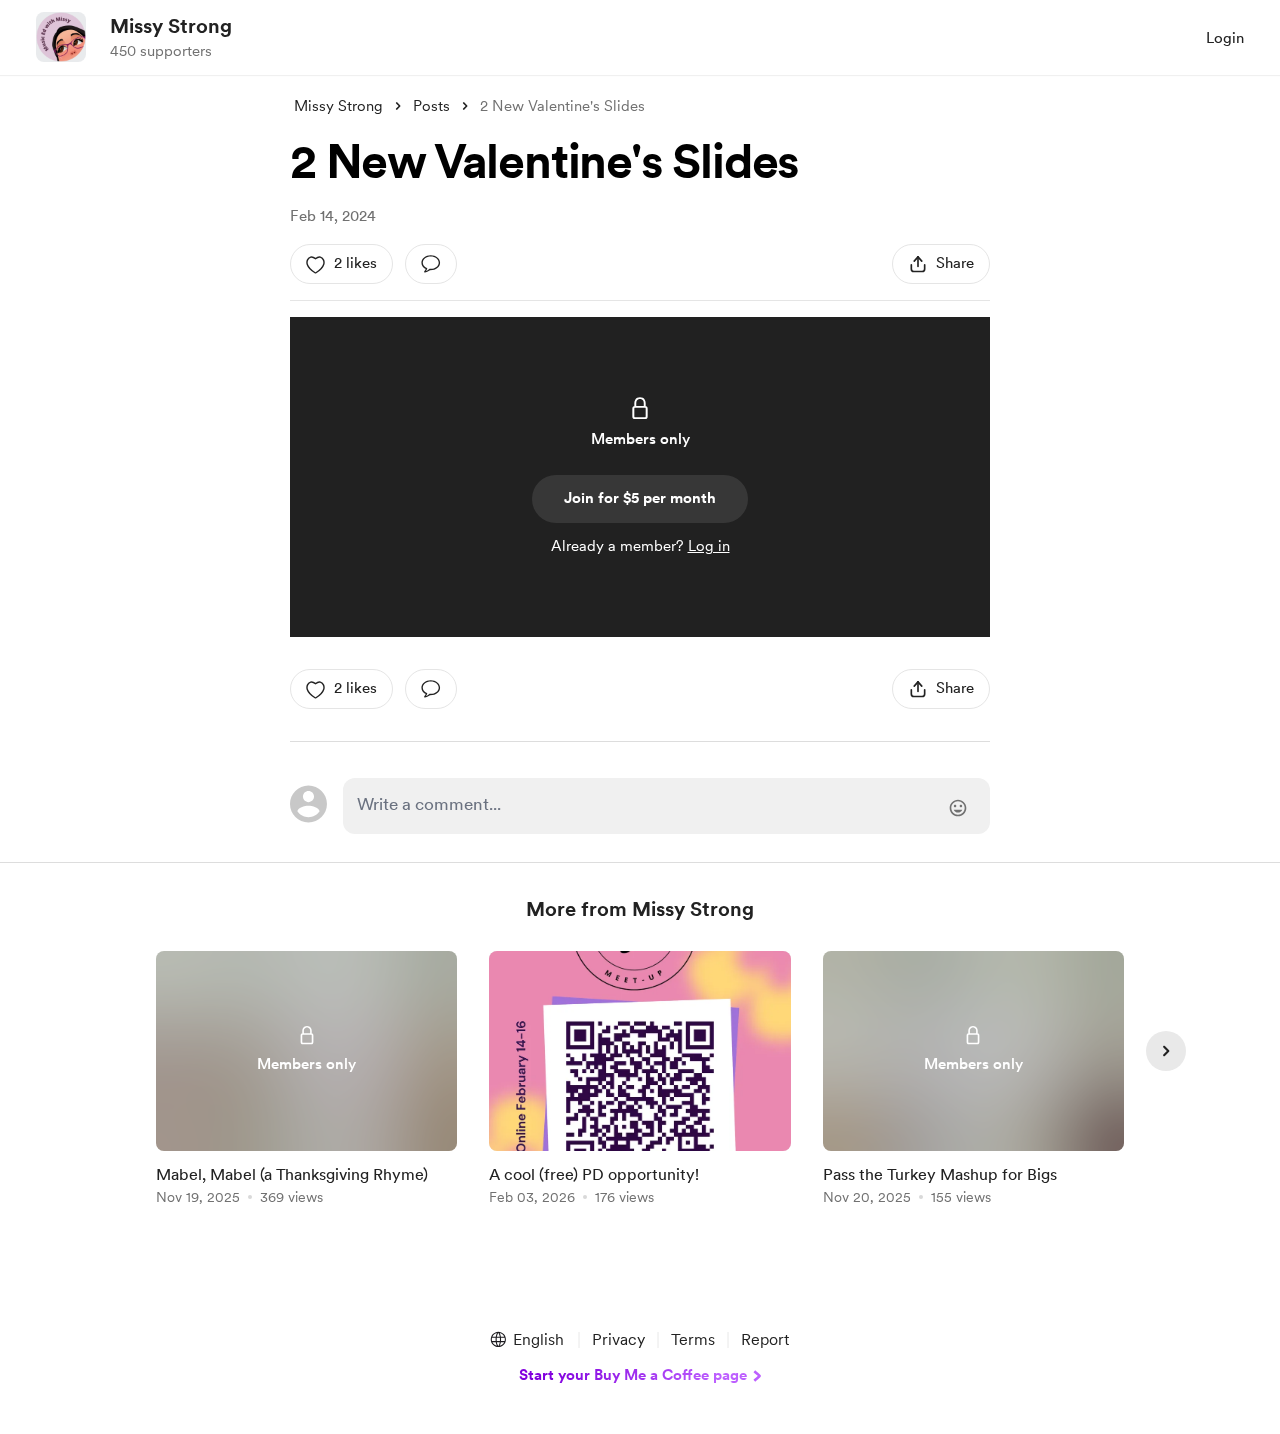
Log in (709, 546)
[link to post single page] (306, 1081)
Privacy (618, 1339)
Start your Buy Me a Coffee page (633, 1375)
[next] (1166, 1051)
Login (1225, 38)
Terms (693, 1339)
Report (765, 1339)
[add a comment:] (431, 264)
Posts (431, 106)
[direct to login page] (666, 806)
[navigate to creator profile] (61, 37)
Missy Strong (171, 26)
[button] (526, 1340)
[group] (306, 1081)
